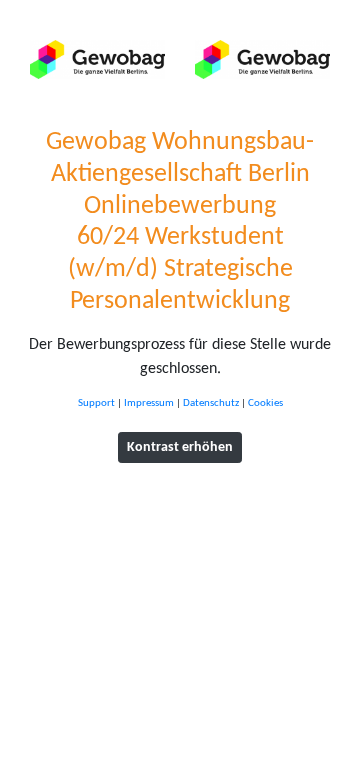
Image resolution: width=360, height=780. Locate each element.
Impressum (149, 403)
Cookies (265, 403)
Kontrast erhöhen (180, 447)
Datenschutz (211, 403)
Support (96, 403)
